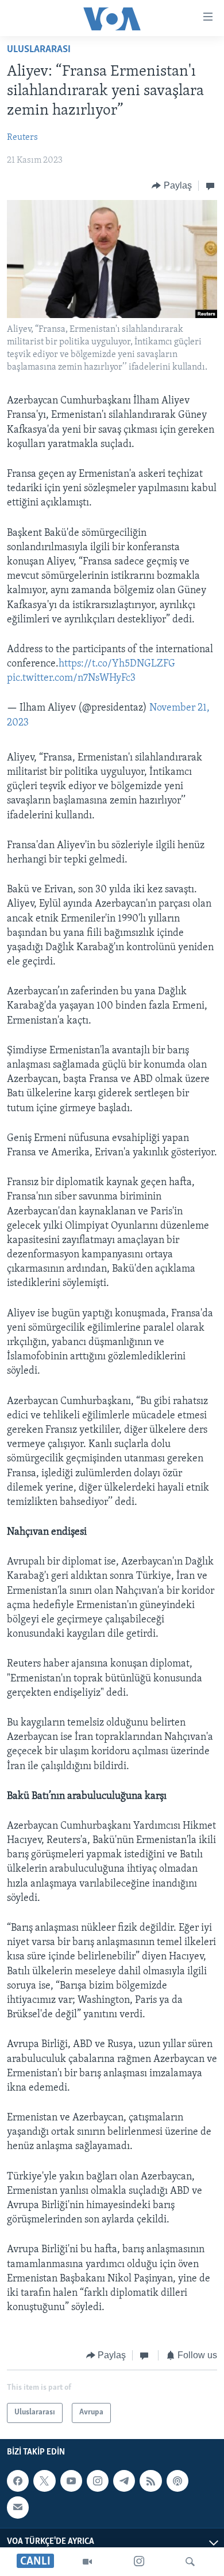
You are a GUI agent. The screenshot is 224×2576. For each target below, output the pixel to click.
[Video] (87, 2562)
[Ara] (190, 2562)
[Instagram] (139, 2562)
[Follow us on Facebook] (18, 2481)
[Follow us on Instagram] (98, 2481)
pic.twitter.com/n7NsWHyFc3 (71, 679)
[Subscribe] (18, 2507)
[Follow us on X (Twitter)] (44, 2481)
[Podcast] (177, 2481)
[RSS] (150, 2481)
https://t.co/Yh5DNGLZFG (117, 664)
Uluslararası (39, 50)
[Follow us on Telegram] (124, 2481)
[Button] (172, 186)
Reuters (22, 138)
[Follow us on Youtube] (71, 2481)
